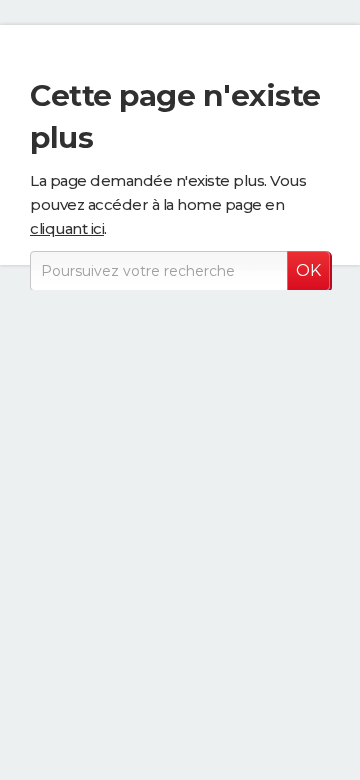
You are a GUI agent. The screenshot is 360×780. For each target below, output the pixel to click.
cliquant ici (67, 228)
